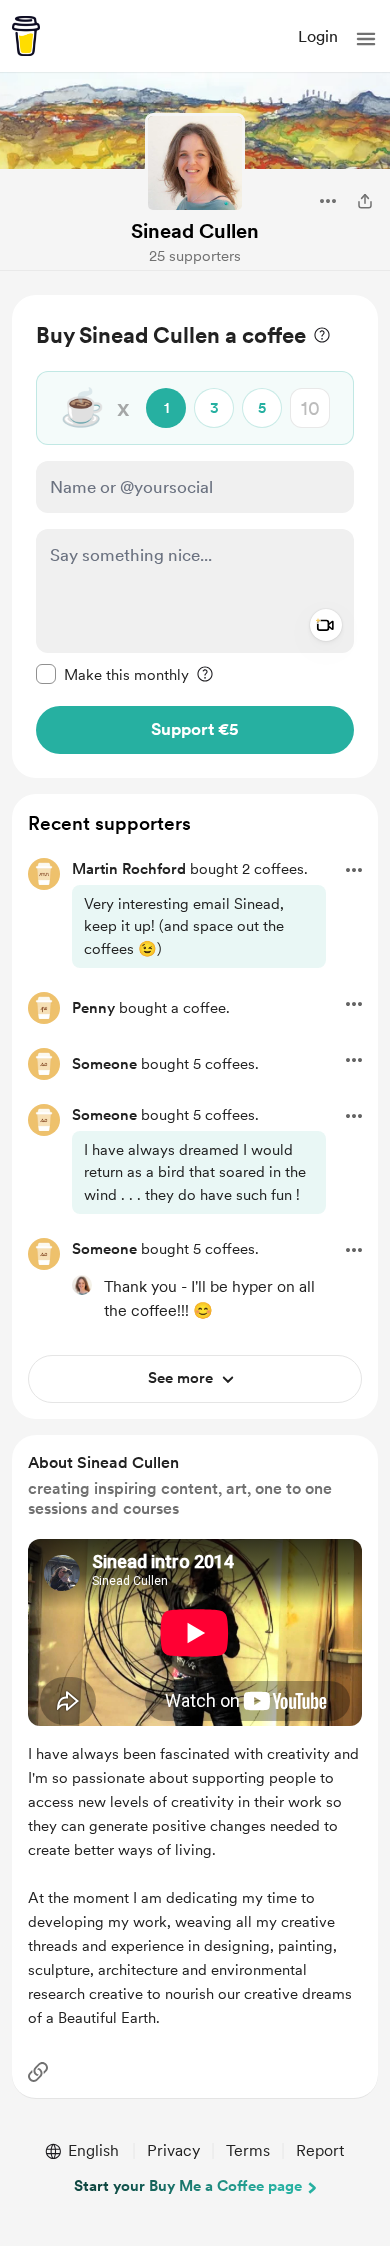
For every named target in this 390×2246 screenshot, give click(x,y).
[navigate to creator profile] (195, 163)
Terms (248, 2150)
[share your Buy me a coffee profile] (365, 201)
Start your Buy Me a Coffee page (188, 2186)
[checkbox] (112, 674)
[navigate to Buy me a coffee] (26, 36)
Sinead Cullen (195, 231)
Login (318, 36)
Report (320, 2150)
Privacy (173, 2150)
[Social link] (38, 2072)
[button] (366, 39)
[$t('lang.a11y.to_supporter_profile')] (82, 1285)
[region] (195, 536)
